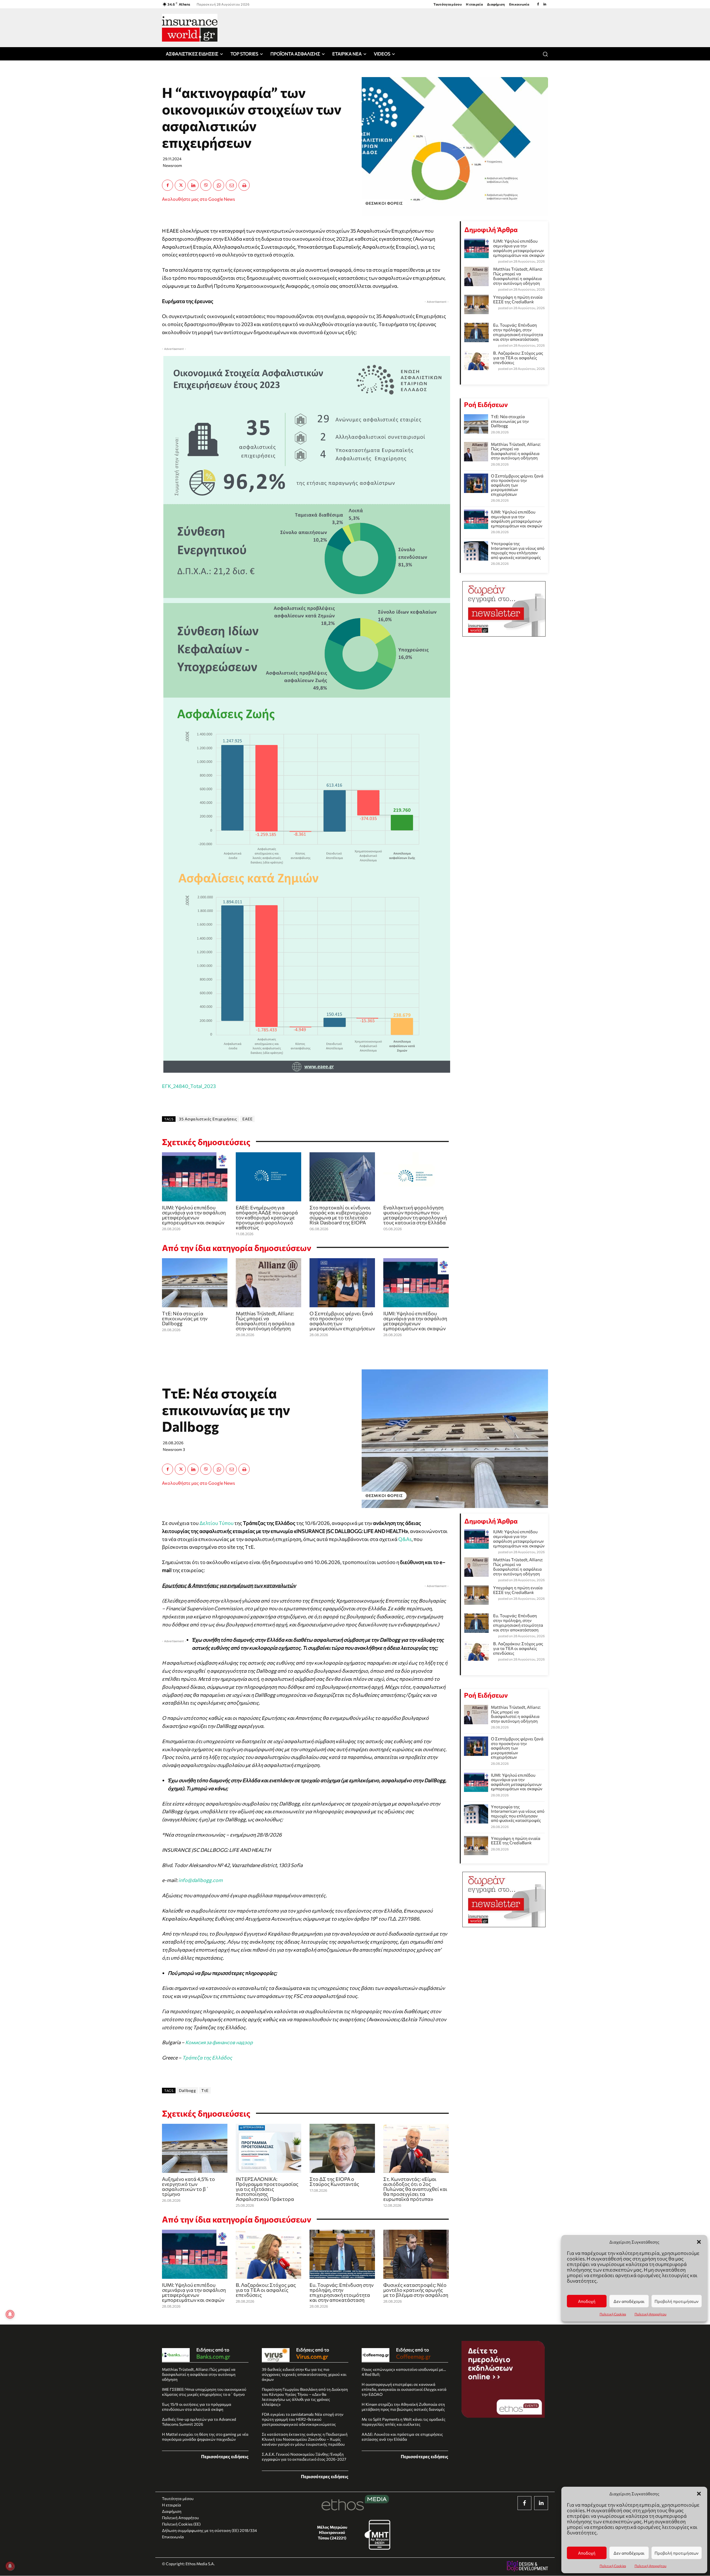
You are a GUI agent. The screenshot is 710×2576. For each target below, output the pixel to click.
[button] (699, 2494)
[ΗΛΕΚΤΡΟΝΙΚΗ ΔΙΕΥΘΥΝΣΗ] (231, 185)
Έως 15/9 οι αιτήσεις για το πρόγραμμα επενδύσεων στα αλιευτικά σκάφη (197, 2407)
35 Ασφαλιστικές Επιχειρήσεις (208, 1119)
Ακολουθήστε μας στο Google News (198, 199)
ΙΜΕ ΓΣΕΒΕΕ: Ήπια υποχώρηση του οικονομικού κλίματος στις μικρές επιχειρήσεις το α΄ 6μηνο (204, 2392)
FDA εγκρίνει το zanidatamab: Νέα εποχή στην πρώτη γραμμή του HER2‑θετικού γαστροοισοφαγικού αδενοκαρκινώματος (303, 2419)
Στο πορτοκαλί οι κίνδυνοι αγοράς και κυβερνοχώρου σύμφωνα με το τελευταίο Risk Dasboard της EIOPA (340, 1215)
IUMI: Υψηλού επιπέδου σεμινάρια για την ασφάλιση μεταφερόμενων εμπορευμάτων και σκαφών (194, 1215)
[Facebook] (538, 4)
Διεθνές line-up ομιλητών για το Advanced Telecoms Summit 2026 (199, 2422)
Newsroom (172, 165)
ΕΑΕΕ (247, 1119)
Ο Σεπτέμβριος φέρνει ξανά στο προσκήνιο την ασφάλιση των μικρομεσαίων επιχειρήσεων (342, 1321)
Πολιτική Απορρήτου (651, 2566)
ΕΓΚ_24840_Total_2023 (189, 1086)
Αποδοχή (587, 2553)
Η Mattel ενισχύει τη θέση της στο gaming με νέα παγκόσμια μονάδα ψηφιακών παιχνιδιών (205, 2437)
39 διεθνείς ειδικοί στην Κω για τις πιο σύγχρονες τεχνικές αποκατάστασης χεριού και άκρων (304, 2374)
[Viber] (206, 185)
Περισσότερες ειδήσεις (225, 2456)
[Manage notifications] (10, 2566)
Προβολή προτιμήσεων (677, 2553)
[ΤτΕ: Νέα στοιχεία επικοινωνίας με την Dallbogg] (195, 1283)
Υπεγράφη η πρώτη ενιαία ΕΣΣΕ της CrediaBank (518, 299)
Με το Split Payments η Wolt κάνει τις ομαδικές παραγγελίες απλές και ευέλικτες (404, 2422)
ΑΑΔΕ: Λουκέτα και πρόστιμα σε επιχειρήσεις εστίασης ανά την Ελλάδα (402, 2437)
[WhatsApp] (219, 185)
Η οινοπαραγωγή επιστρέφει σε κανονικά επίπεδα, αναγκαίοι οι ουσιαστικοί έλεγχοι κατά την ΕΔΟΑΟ (404, 2389)
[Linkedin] (545, 4)
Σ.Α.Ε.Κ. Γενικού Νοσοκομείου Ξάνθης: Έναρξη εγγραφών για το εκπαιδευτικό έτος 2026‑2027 (304, 2457)
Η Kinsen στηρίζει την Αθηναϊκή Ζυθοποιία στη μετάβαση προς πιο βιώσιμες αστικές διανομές (403, 2407)
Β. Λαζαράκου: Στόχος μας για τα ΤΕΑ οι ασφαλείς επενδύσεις (518, 358)
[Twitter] (180, 185)
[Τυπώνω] (244, 185)
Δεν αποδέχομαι (629, 2553)
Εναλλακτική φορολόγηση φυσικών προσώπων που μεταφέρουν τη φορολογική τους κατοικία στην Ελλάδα (415, 1215)
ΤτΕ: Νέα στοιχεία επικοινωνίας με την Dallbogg (185, 1318)
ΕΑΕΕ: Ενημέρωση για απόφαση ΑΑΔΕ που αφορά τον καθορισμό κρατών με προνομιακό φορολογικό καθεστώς (267, 1217)
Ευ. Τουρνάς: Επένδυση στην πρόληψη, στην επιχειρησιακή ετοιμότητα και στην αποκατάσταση (518, 332)
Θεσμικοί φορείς (384, 203)
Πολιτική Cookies (613, 2566)
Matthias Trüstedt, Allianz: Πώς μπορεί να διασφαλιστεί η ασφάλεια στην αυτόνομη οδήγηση (265, 1321)
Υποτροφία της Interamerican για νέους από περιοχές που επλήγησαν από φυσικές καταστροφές (518, 550)
